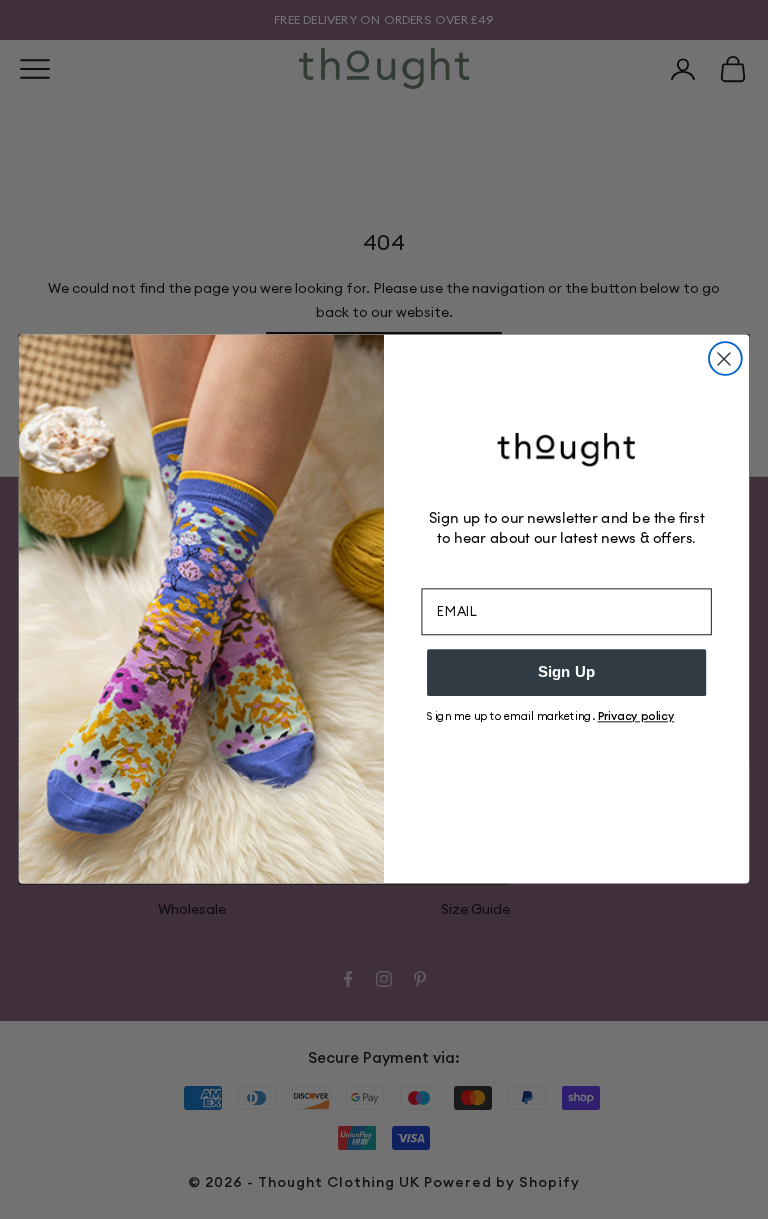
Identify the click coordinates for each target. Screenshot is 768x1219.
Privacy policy (636, 716)
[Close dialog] (725, 358)
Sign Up (566, 673)
